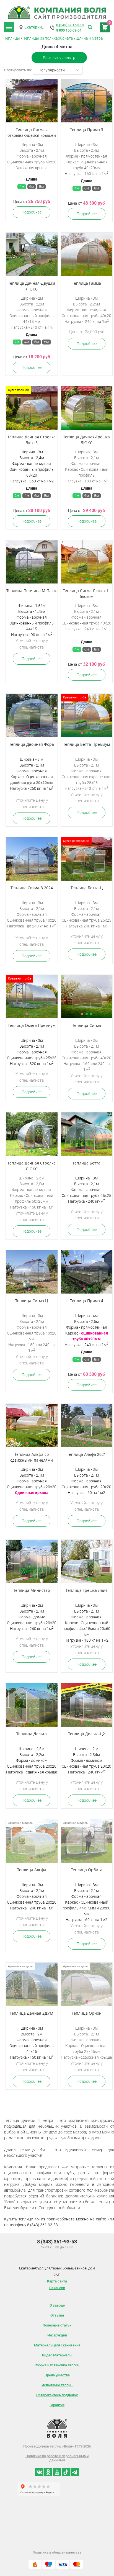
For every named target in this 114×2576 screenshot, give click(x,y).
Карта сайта (57, 2281)
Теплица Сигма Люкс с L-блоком (86, 593)
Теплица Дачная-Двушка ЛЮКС (32, 286)
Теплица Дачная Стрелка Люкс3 (32, 440)
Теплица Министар (32, 1590)
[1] (32, 859)
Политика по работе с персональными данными (57, 2458)
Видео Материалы (57, 2355)
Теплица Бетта (86, 1163)
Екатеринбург (37, 27)
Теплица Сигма (87, 1025)
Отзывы (57, 2315)
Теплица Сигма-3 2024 (32, 888)
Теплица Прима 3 (87, 129)
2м (17, 342)
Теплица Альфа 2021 (86, 1454)
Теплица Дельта (32, 1734)
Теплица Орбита (87, 1870)
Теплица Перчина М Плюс (32, 591)
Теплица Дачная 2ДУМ (32, 2013)
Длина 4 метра (90, 38)
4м (22, 187)
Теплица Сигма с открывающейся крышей (32, 132)
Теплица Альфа (32, 1870)
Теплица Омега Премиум (32, 1025)
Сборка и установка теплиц (57, 2365)
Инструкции (57, 2335)
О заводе (57, 2305)
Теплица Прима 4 (87, 1301)
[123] (32, 101)
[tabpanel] (32, 101)
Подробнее (32, 212)
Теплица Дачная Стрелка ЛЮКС (32, 1166)
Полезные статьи (57, 2325)
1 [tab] (27, 118)
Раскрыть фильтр (59, 58)
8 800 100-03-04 (69, 30)
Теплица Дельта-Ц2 (86, 1734)
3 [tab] (36, 118)
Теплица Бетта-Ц (87, 888)
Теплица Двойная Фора (32, 744)
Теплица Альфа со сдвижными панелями (32, 1457)
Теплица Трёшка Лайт (86, 1590)
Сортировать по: (18, 70)
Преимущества (57, 2375)
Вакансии (57, 2288)
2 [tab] (32, 118)
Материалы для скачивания (57, 2345)
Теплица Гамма (86, 283)
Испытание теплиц (57, 2385)
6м (32, 187)
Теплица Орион (87, 2013)
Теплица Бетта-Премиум (86, 744)
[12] (32, 562)
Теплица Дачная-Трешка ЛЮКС (86, 440)
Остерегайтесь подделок (57, 2395)
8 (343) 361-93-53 (70, 25)
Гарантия (57, 2405)
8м (41, 187)
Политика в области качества (57, 2552)
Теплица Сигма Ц (32, 1301)
